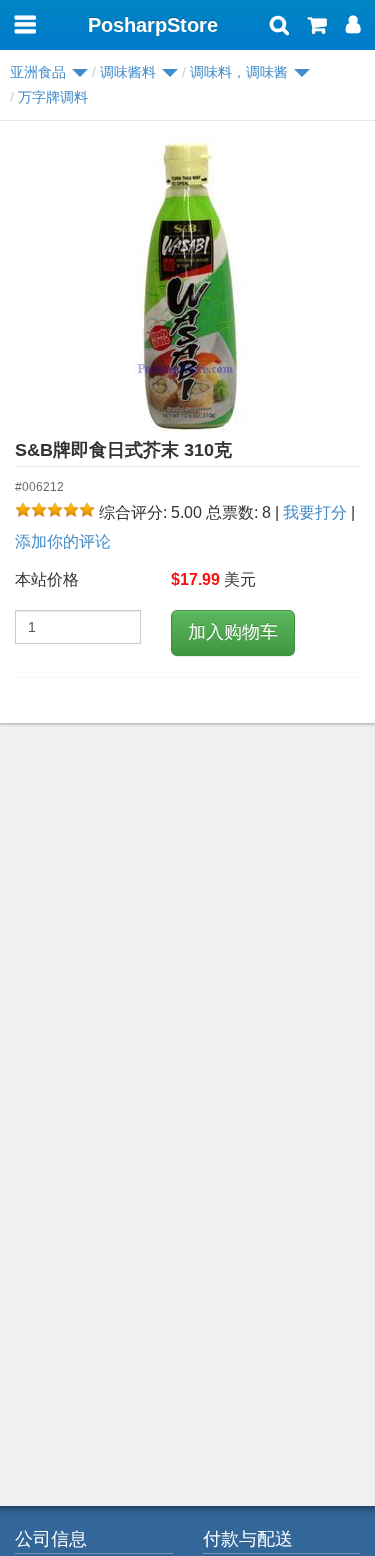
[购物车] (317, 27)
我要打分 (315, 512)
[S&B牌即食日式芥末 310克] (187, 286)
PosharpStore (153, 25)
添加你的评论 (63, 541)
